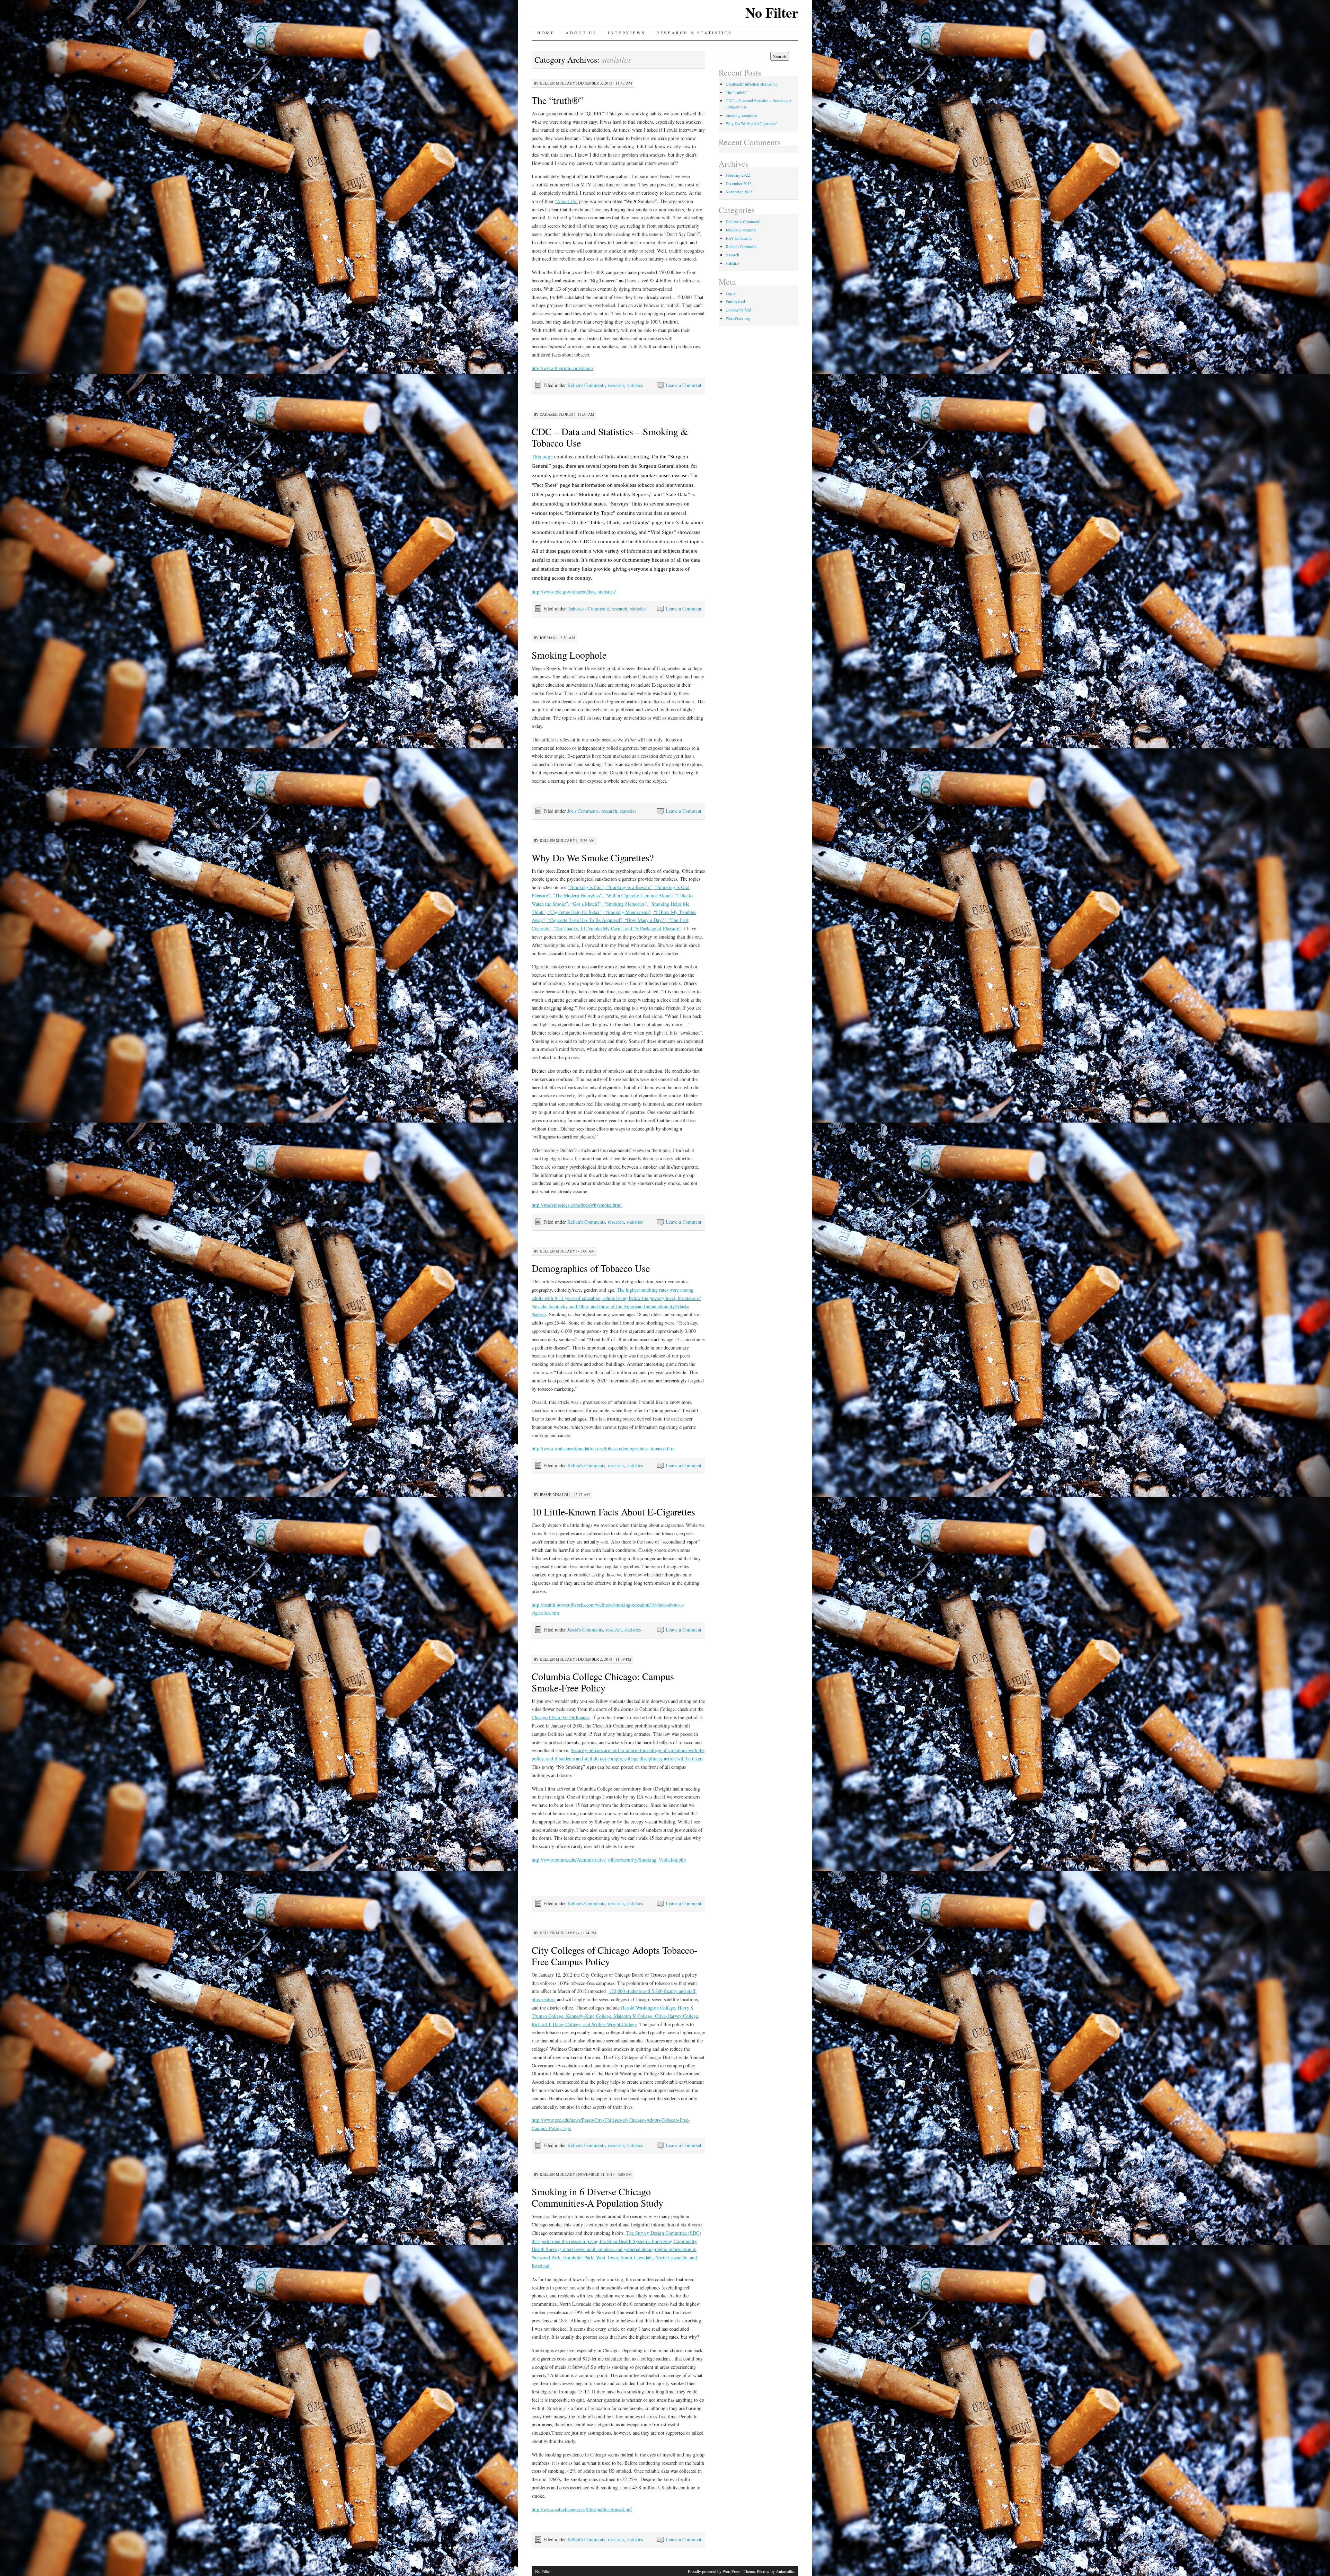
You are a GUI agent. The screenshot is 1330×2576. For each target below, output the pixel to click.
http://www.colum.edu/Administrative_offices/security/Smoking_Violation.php (609, 1860)
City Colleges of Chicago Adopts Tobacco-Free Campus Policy (614, 1956)
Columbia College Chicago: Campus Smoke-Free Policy (603, 1682)
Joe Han (548, 638)
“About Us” (566, 201)
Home (546, 33)
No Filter (772, 12)
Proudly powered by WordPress (714, 2571)
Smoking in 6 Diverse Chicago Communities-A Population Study (597, 2197)
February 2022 (738, 175)
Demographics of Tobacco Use (591, 1268)
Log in (731, 293)
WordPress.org (738, 318)
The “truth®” (557, 100)
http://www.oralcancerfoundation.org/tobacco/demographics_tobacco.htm (603, 1448)
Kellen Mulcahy (557, 83)
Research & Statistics (694, 33)
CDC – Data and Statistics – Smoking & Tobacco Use (610, 437)
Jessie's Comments (585, 1630)
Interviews (627, 33)
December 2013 (739, 183)
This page (542, 456)
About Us (581, 33)
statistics (635, 385)
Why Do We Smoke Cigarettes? (593, 858)
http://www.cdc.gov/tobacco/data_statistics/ (574, 592)
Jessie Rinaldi (554, 1494)
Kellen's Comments (586, 385)
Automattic (785, 2571)
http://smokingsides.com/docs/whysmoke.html (577, 1205)
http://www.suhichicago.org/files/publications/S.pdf (582, 2509)
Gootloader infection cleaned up (752, 84)
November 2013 (739, 192)
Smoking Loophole (569, 655)
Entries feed (735, 301)
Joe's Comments (583, 811)
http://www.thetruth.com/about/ (562, 368)
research (616, 385)
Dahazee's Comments (588, 609)
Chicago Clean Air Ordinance (561, 1717)
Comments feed (738, 310)
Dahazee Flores (556, 414)
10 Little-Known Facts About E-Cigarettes (613, 1512)
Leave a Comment (684, 385)
